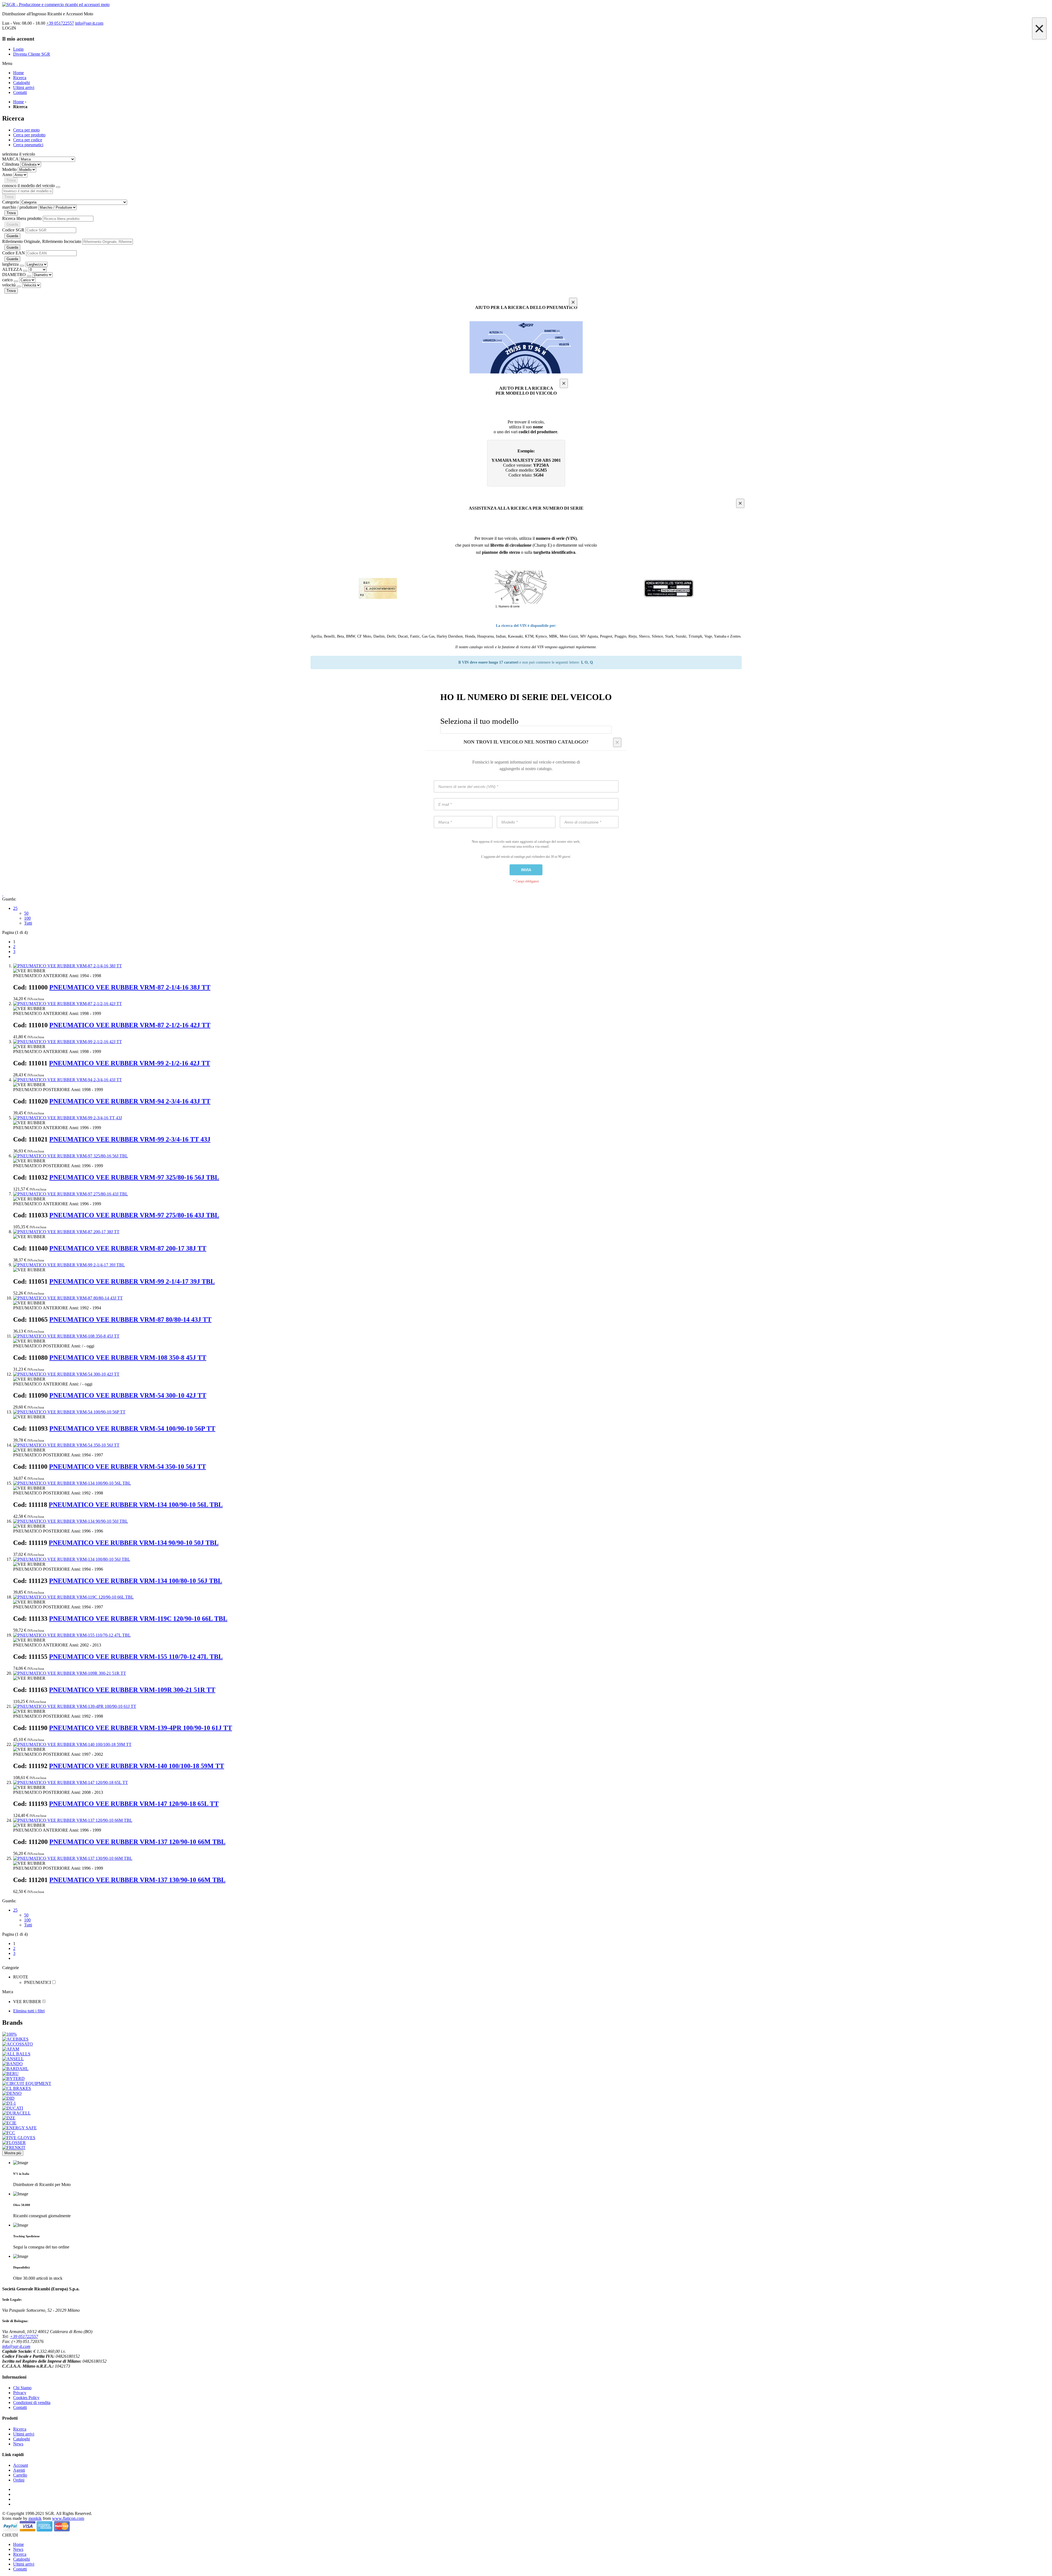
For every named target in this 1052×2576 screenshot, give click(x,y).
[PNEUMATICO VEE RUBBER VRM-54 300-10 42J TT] (66, 1374)
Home (18, 102)
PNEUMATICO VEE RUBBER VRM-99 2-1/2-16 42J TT (130, 1063)
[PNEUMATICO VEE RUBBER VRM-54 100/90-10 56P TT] (69, 1412)
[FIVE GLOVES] (19, 2138)
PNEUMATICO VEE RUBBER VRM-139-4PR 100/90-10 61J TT (141, 1728)
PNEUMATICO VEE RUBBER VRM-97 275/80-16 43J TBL (134, 1215)
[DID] (8, 2098)
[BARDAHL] (15, 2069)
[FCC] (9, 2133)
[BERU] (10, 2074)
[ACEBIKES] (15, 2039)
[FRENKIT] (14, 2148)
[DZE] (9, 2118)
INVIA (526, 870)
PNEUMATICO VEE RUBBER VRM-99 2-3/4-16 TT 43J (130, 1139)
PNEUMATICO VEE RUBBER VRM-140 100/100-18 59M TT (137, 1766)
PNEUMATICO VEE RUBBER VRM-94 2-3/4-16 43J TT (130, 1101)
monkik (35, 2518)
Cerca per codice (28, 140)
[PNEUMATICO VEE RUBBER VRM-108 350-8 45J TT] (66, 1336)
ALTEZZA (13, 269)
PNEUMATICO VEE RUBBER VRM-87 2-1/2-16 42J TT (130, 1025)
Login (18, 49)
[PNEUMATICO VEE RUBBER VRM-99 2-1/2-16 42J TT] (68, 1042)
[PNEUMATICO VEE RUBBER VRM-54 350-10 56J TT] (66, 1445)
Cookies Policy (26, 2398)
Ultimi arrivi (24, 2434)
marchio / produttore (20, 207)
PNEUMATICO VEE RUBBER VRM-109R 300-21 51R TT (132, 1690)
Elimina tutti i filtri (29, 2011)
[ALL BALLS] (16, 2054)
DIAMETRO (15, 275)
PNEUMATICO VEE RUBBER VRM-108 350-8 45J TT (128, 1358)
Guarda (12, 224)
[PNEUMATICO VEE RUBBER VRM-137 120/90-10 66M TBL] (73, 1820)
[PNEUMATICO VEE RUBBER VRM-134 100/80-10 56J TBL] (72, 1559)
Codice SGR (13, 230)
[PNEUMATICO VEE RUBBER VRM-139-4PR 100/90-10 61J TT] (75, 1706)
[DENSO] (12, 2093)
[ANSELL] (13, 2059)
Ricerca (20, 2429)
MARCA (10, 159)
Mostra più (13, 2153)
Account (21, 2465)
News (18, 2444)
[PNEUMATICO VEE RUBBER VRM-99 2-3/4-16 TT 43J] (68, 1118)
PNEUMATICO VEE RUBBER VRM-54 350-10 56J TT (128, 1467)
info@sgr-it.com (89, 23)
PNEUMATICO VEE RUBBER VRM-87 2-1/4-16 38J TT (130, 987)
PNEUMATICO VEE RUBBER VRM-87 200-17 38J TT (128, 1248)
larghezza (11, 264)
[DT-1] (9, 2103)
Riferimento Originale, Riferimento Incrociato (42, 241)
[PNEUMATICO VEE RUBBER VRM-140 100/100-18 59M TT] (72, 1744)
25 (15, 908)
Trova (11, 180)
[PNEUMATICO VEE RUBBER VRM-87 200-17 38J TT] (66, 1232)
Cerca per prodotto (29, 135)
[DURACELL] (16, 2113)
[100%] (9, 2034)
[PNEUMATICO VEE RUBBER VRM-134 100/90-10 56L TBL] (72, 1483)
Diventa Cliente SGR (32, 54)
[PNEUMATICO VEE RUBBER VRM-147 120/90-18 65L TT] (71, 1782)
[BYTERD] (13, 2079)
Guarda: (9, 899)
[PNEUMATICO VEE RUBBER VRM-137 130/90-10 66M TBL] (73, 1858)
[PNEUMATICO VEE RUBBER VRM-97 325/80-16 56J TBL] (71, 1156)
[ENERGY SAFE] (19, 2128)
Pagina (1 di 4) (15, 932)
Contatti (20, 2407)
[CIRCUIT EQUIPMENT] (27, 2083)
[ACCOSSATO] (18, 2044)
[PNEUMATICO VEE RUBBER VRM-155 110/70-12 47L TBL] (72, 1635)
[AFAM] (11, 2049)
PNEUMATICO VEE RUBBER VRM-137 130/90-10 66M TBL (137, 1880)
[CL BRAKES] (17, 2088)
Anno (7, 175)
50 (26, 913)
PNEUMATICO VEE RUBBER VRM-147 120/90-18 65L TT (134, 1804)
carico (8, 280)
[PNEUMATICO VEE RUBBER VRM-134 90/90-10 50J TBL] (71, 1521)
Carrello (20, 2475)
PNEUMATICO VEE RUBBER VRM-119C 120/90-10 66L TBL (138, 1619)
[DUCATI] (13, 2108)
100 (27, 918)
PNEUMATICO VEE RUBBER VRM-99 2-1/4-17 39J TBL (132, 1281)
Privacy (20, 2393)
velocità (9, 285)
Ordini (19, 2480)
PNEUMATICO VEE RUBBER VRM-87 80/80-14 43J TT (130, 1319)
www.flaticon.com (68, 2518)
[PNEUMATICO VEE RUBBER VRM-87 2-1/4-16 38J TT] (68, 966)
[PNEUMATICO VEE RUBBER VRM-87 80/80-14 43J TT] (68, 1298)
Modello (9, 169)
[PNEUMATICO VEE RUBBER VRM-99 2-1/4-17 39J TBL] (69, 1265)
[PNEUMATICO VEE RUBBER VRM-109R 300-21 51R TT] (70, 1673)
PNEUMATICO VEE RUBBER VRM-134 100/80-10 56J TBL (136, 1581)
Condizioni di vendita (32, 2403)
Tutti (28, 923)
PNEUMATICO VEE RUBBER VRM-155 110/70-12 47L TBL (136, 1657)
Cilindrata (11, 164)
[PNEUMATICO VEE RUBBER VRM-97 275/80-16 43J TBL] (71, 1194)
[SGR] (526, 5)
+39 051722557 (60, 23)
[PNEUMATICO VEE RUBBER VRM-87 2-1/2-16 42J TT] (68, 1004)
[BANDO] (12, 2064)
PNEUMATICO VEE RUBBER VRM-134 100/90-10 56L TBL (136, 1505)
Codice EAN (14, 253)
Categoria (11, 202)
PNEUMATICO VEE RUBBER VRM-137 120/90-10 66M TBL (137, 1842)
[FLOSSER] (14, 2143)
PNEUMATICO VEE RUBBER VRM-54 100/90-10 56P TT (132, 1428)
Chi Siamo (22, 2388)
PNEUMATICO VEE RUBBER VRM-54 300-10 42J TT (128, 1395)
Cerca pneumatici (28, 145)
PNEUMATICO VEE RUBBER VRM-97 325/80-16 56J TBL (134, 1177)
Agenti (19, 2470)
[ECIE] (9, 2123)
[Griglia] (3, 894)
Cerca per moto (26, 130)
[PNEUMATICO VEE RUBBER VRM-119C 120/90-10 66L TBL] (73, 1597)
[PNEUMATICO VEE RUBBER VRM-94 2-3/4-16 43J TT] (68, 1080)
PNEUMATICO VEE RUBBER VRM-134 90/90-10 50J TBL (134, 1543)
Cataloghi (22, 2439)
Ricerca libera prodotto (22, 218)
